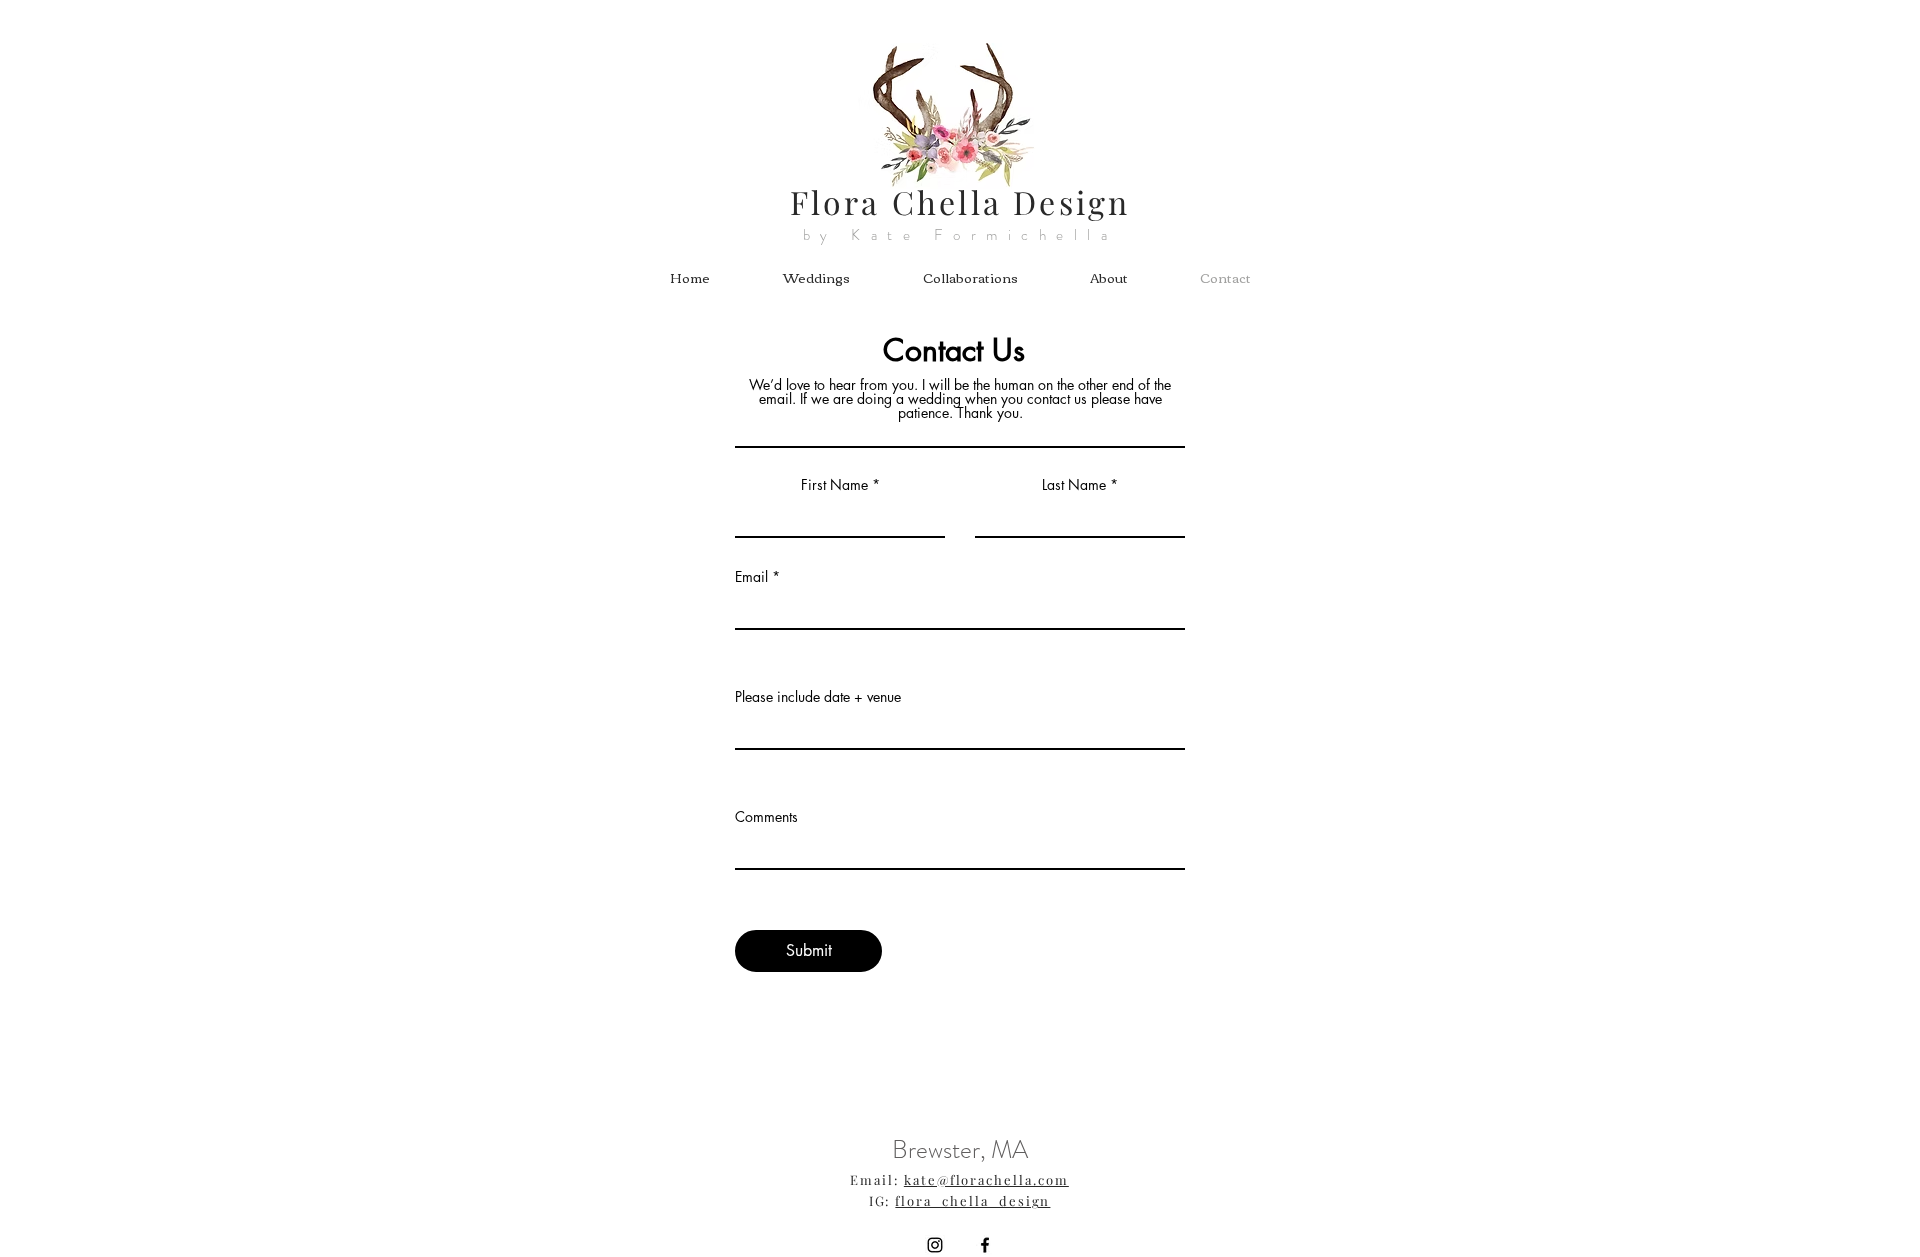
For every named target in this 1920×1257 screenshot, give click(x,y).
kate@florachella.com (986, 1179)
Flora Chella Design (960, 201)
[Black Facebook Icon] (985, 1245)
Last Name (1074, 485)
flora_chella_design (972, 1200)
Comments (766, 817)
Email (751, 577)
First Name (834, 485)
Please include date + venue (818, 697)
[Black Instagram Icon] (935, 1245)
